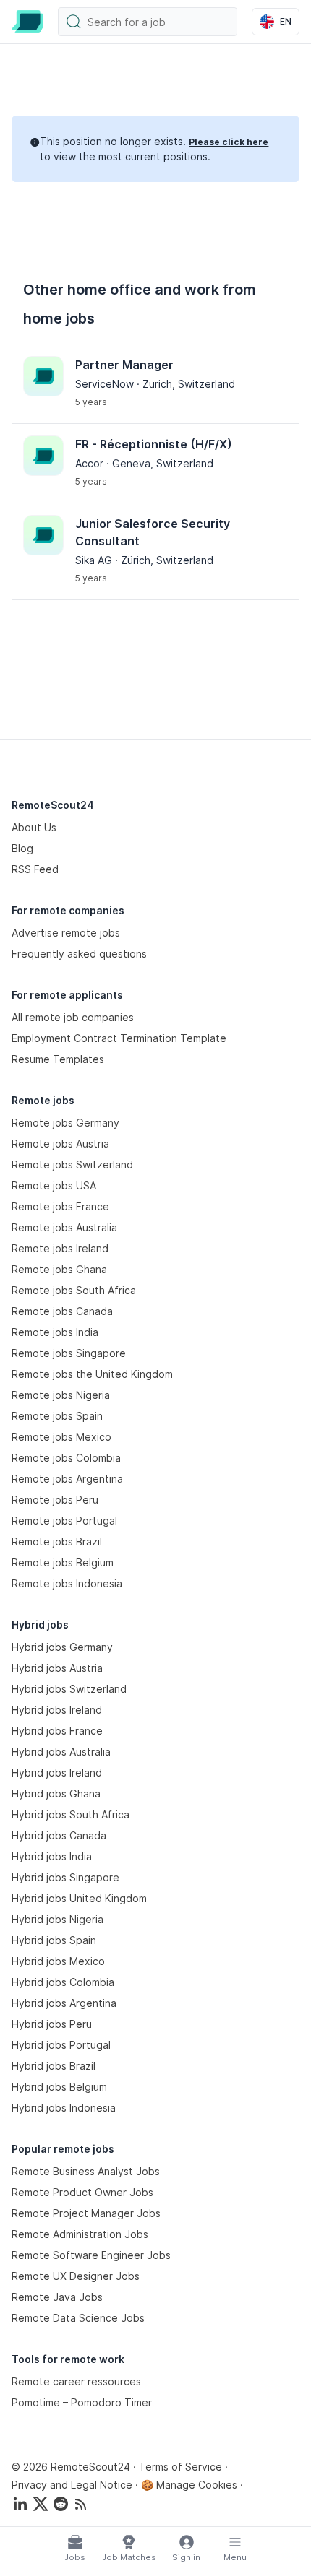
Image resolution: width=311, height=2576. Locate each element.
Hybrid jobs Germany (62, 1647)
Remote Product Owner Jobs (82, 2192)
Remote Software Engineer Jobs (91, 2255)
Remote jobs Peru (55, 1500)
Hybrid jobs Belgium (59, 2087)
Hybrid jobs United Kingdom (79, 1898)
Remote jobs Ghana (59, 1269)
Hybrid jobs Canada (59, 1835)
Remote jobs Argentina (67, 1479)
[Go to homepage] (27, 22)
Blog (22, 848)
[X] (41, 2504)
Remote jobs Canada (62, 1311)
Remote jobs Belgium (63, 1562)
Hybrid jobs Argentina (64, 2003)
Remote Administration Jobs (80, 2234)
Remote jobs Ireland (60, 1248)
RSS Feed (35, 869)
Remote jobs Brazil (57, 1541)
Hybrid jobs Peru (52, 2024)
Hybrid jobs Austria (57, 1668)
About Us (34, 827)
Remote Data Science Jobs (78, 2318)
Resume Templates (58, 1059)
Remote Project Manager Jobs (86, 2213)
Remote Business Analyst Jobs (86, 2171)
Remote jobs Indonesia (67, 1583)
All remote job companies (73, 1017)
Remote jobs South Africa (74, 1290)
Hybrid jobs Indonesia (64, 2108)
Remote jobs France (60, 1206)
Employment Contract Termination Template (119, 1038)
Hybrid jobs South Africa (71, 1814)
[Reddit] (61, 2504)
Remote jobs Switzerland (72, 1165)
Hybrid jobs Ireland (57, 1710)
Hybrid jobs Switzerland (69, 1689)
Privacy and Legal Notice (72, 2485)
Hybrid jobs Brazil (54, 2066)
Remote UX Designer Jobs (76, 2276)
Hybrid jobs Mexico (58, 1961)
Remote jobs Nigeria (61, 1395)
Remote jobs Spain (57, 1416)
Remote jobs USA (54, 1185)
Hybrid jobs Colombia (63, 1982)
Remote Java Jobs (57, 2297)
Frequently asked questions (79, 954)
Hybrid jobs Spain (54, 1940)
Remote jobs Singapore (69, 1353)
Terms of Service (180, 2467)
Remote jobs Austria (60, 1144)
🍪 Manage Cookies (189, 2485)
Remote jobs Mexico (61, 1437)
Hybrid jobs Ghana (56, 1794)
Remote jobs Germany (65, 1123)
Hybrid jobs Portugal (61, 2045)
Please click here (229, 142)
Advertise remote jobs (66, 933)
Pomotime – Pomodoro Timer (82, 2402)
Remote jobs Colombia (66, 1458)
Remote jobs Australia (64, 1227)
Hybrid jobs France (57, 1731)
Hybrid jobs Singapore (65, 1877)
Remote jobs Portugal (64, 1521)
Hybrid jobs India (52, 1856)
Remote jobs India (55, 1332)
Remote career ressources (76, 2381)
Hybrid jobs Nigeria (57, 1919)
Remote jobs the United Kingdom (92, 1374)
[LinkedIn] (20, 2504)
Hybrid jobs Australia (61, 1752)
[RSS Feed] (81, 2504)
